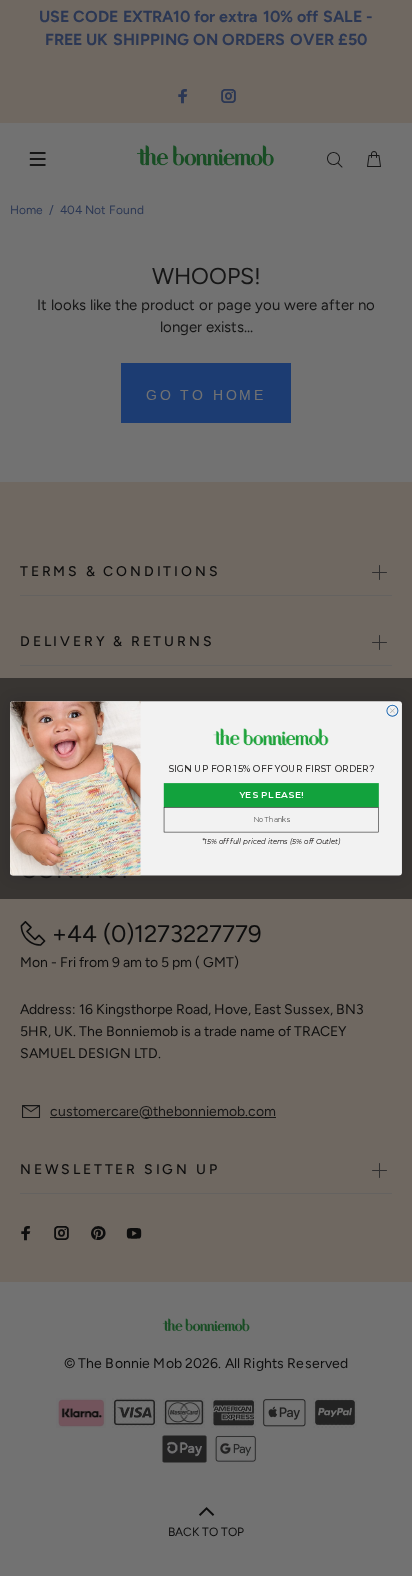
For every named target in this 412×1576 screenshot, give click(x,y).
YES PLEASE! (271, 794)
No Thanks (271, 819)
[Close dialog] (392, 710)
